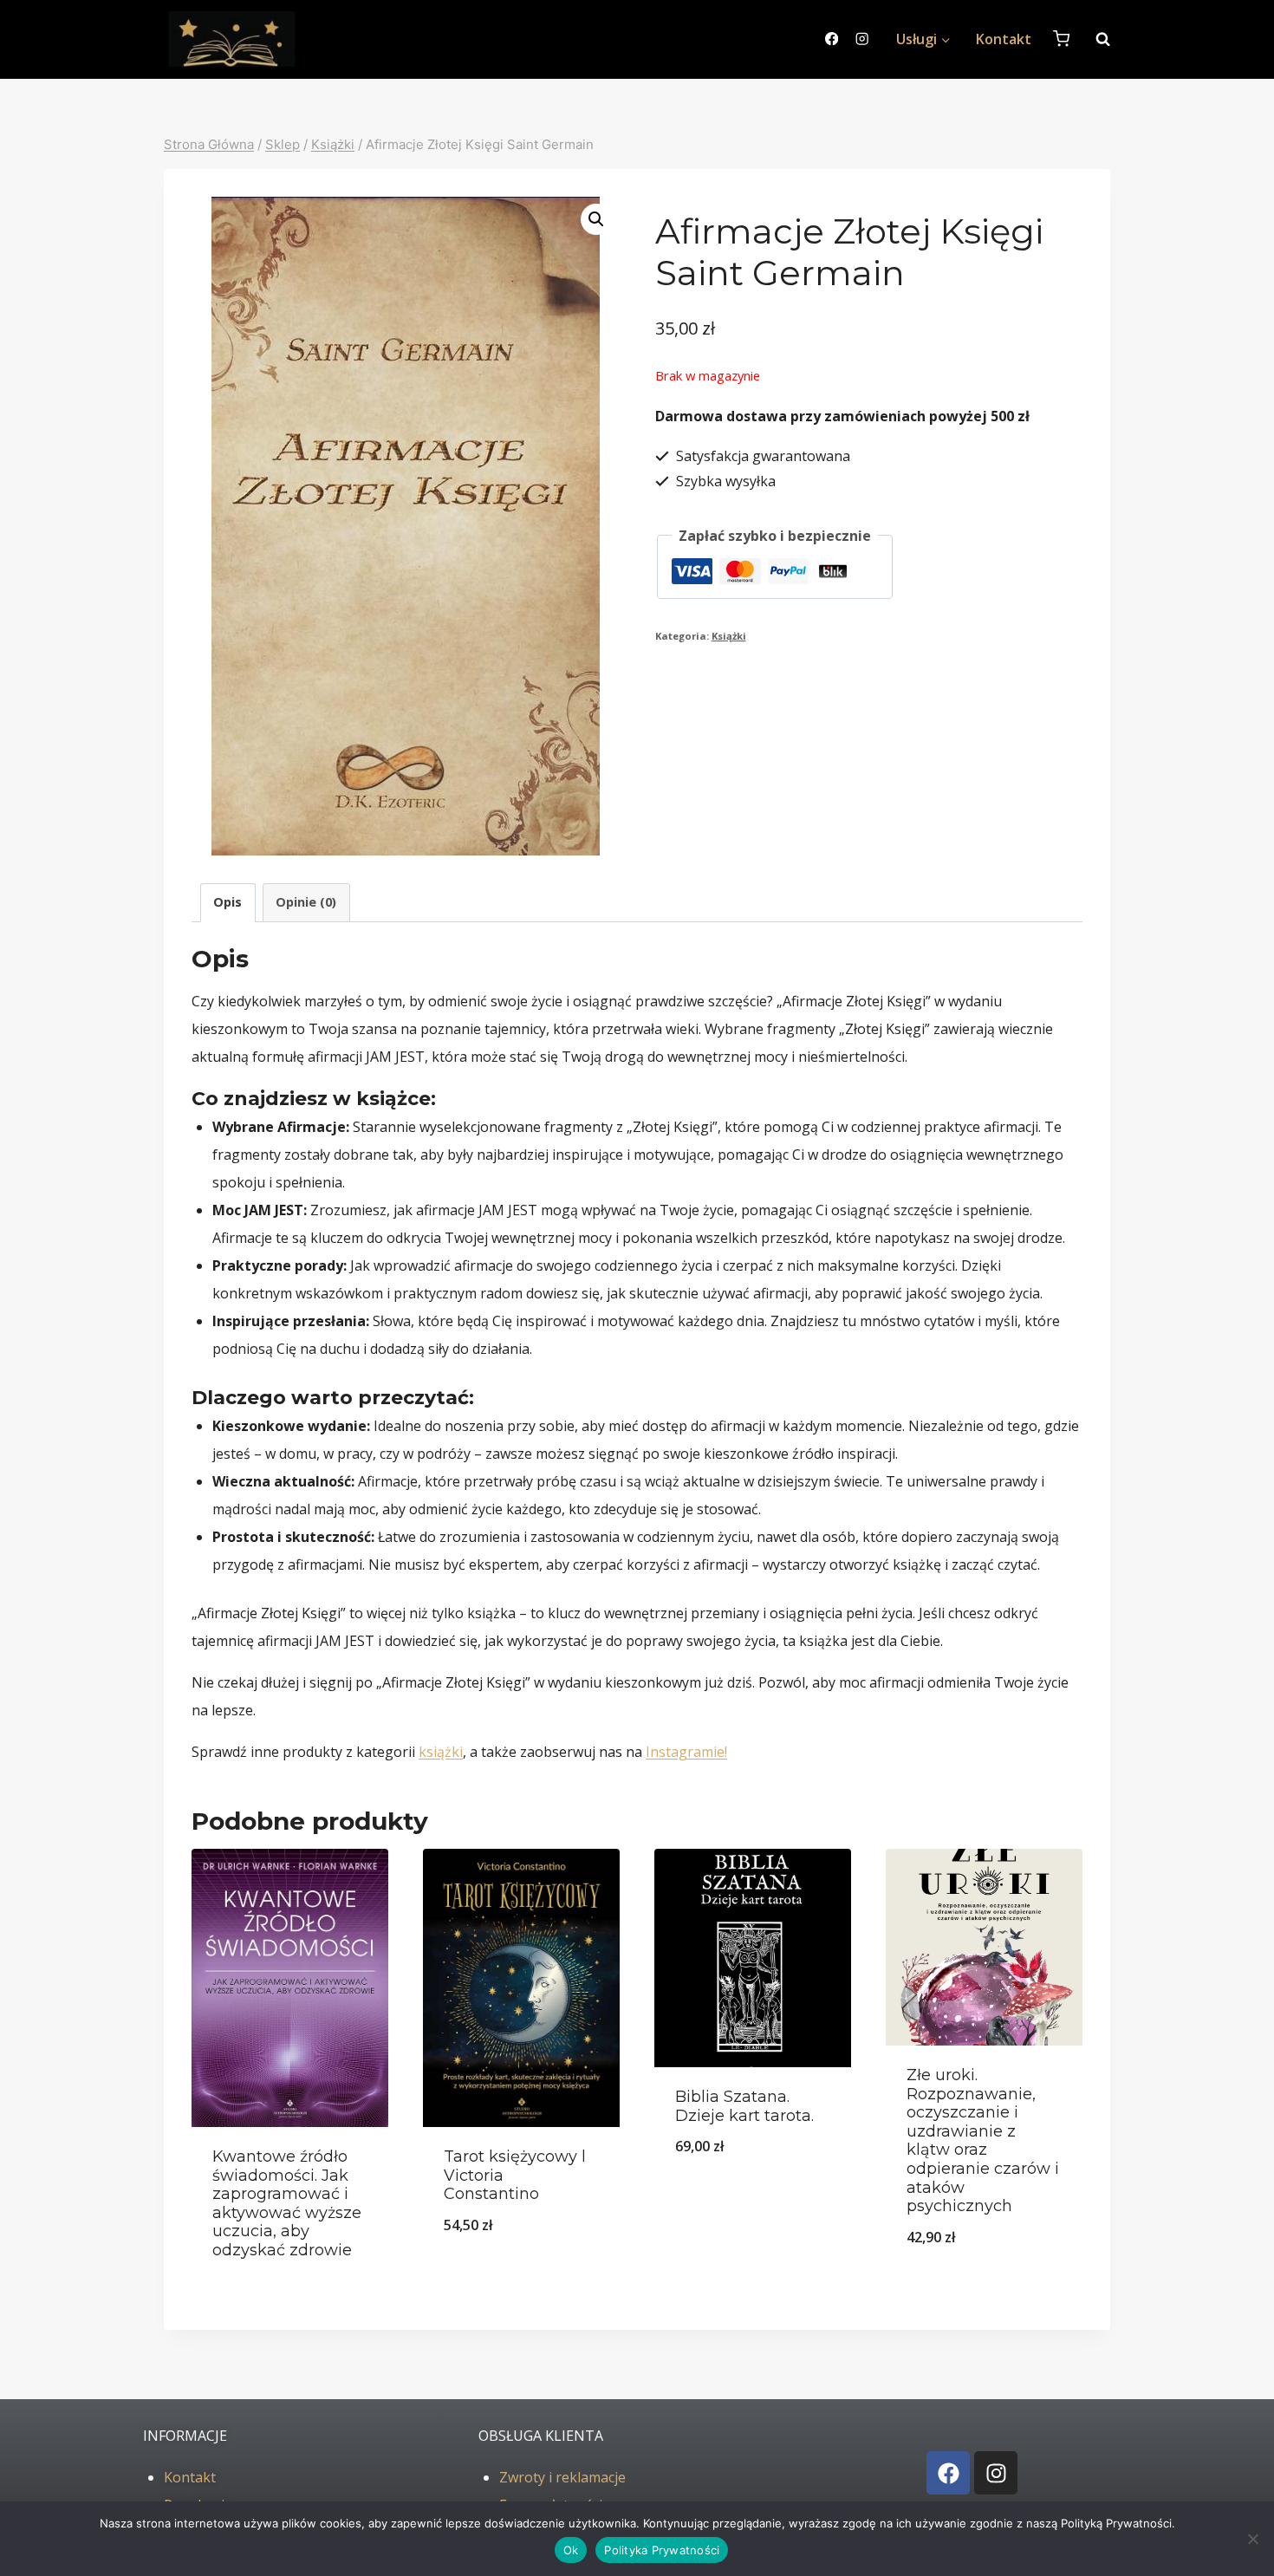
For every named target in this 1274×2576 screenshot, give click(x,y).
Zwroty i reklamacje (562, 2477)
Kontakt (1004, 39)
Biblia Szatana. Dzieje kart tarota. (744, 2106)
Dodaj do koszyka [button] (521, 2270)
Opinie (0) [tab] (306, 902)
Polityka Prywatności (662, 2550)
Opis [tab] (227, 902)
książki (441, 1752)
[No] (1252, 2539)
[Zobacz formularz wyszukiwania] (1094, 39)
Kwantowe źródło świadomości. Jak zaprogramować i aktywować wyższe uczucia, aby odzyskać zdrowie (287, 2203)
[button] (596, 219)
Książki (729, 636)
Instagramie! (686, 1752)
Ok (571, 2550)
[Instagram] (862, 39)
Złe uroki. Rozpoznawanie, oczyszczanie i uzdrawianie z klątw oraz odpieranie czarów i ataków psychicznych (983, 2140)
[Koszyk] (1061, 39)
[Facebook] (832, 39)
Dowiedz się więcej (290, 2284)
